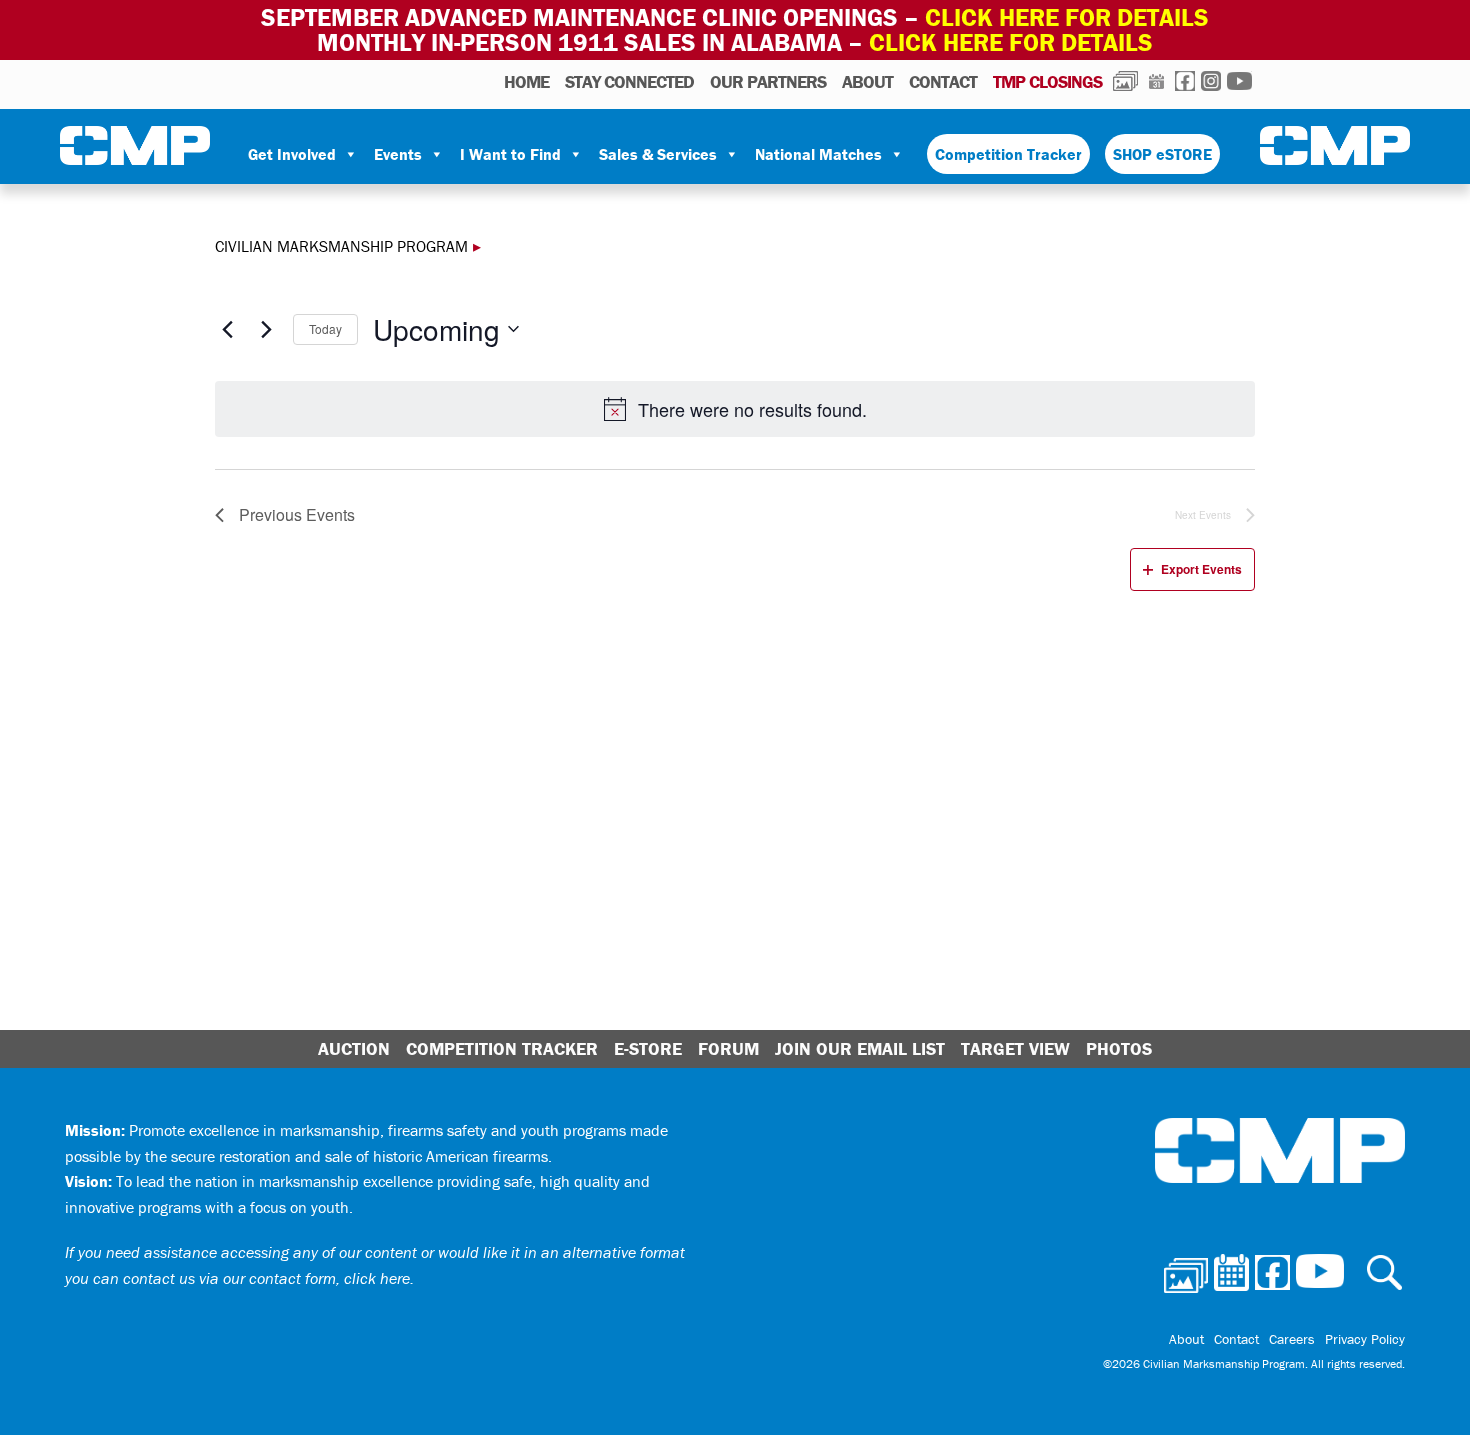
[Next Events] (266, 329)
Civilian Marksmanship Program (135, 146)
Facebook (1185, 81)
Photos (1125, 81)
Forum (728, 1048)
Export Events (1201, 569)
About (867, 81)
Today (325, 328)
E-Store (648, 1048)
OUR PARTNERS (768, 81)
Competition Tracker (1008, 154)
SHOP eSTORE (1162, 154)
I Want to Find (510, 154)
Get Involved (292, 154)
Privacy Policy (1365, 1339)
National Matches (818, 154)
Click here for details (1067, 17)
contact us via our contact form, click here (266, 1278)
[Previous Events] (227, 329)
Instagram (1211, 81)
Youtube (1239, 81)
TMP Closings (1047, 81)
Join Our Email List (860, 1048)
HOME (526, 81)
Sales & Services (658, 154)
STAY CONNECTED (629, 81)
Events (398, 154)
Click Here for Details (1011, 42)
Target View (1015, 1048)
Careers (1292, 1339)
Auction (354, 1048)
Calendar (1156, 81)
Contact (943, 81)
